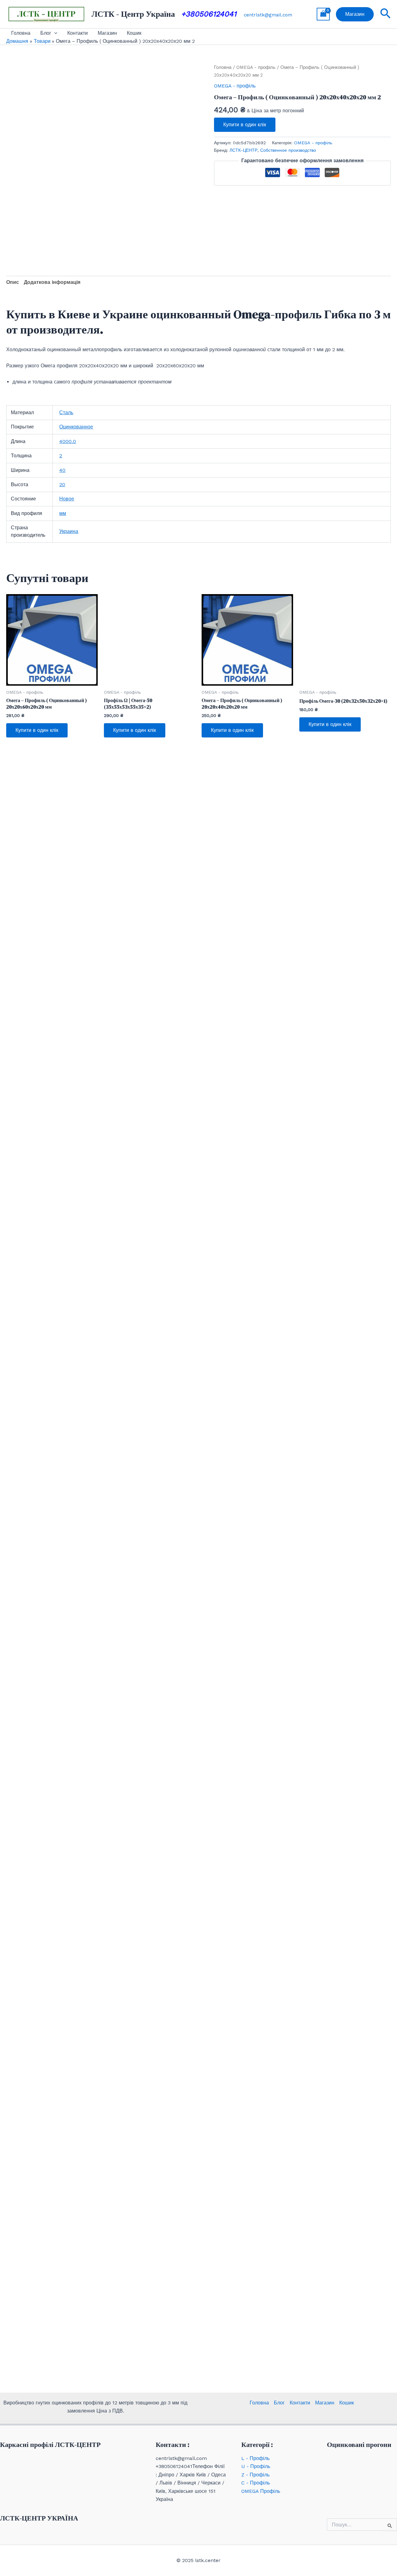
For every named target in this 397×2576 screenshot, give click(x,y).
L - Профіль (255, 2458)
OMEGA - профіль (256, 67)
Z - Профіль (255, 2475)
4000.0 (68, 441)
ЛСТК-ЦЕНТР (243, 150)
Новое (67, 499)
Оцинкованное (76, 427)
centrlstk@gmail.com (268, 15)
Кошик (134, 33)
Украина (69, 531)
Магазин (107, 33)
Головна (21, 33)
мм (63, 513)
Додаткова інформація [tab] (52, 282)
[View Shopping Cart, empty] (323, 14)
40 (62, 470)
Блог (46, 33)
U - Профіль (256, 2466)
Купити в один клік (245, 125)
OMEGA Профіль (261, 2491)
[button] (355, 14)
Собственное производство (288, 150)
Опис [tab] (13, 282)
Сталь (66, 412)
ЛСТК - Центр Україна (133, 14)
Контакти (78, 33)
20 (62, 484)
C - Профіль (256, 2483)
